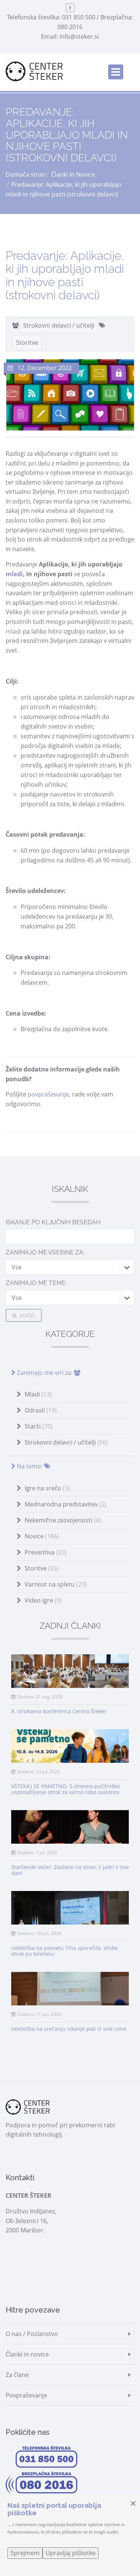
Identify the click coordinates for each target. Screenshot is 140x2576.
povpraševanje (48, 1094)
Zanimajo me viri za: (45, 1373)
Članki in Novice (73, 174)
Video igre (43, 1600)
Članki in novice (27, 2354)
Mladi (38, 1394)
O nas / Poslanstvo (32, 2334)
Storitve (27, 342)
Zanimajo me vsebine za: (45, 1252)
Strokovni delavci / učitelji (59, 325)
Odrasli (41, 1410)
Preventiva (46, 1552)
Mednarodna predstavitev (66, 1504)
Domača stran (26, 174)
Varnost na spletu (56, 1584)
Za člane (17, 2375)
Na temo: (30, 1466)
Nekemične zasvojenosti (63, 1520)
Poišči (27, 1316)
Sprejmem (25, 2553)
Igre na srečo (47, 1488)
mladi (14, 574)
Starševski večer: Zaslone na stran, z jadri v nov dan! (70, 1870)
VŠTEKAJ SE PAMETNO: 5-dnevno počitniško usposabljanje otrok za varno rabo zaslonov (66, 1789)
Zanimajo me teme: (36, 1283)
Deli (25, 1146)
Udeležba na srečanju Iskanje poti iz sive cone (69, 2029)
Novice (42, 1536)
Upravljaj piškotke (71, 2553)
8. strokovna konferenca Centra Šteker (59, 1711)
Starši (39, 1426)
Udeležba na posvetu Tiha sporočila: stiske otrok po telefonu (64, 1951)
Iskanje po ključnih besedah (53, 1222)
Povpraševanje (26, 2395)
